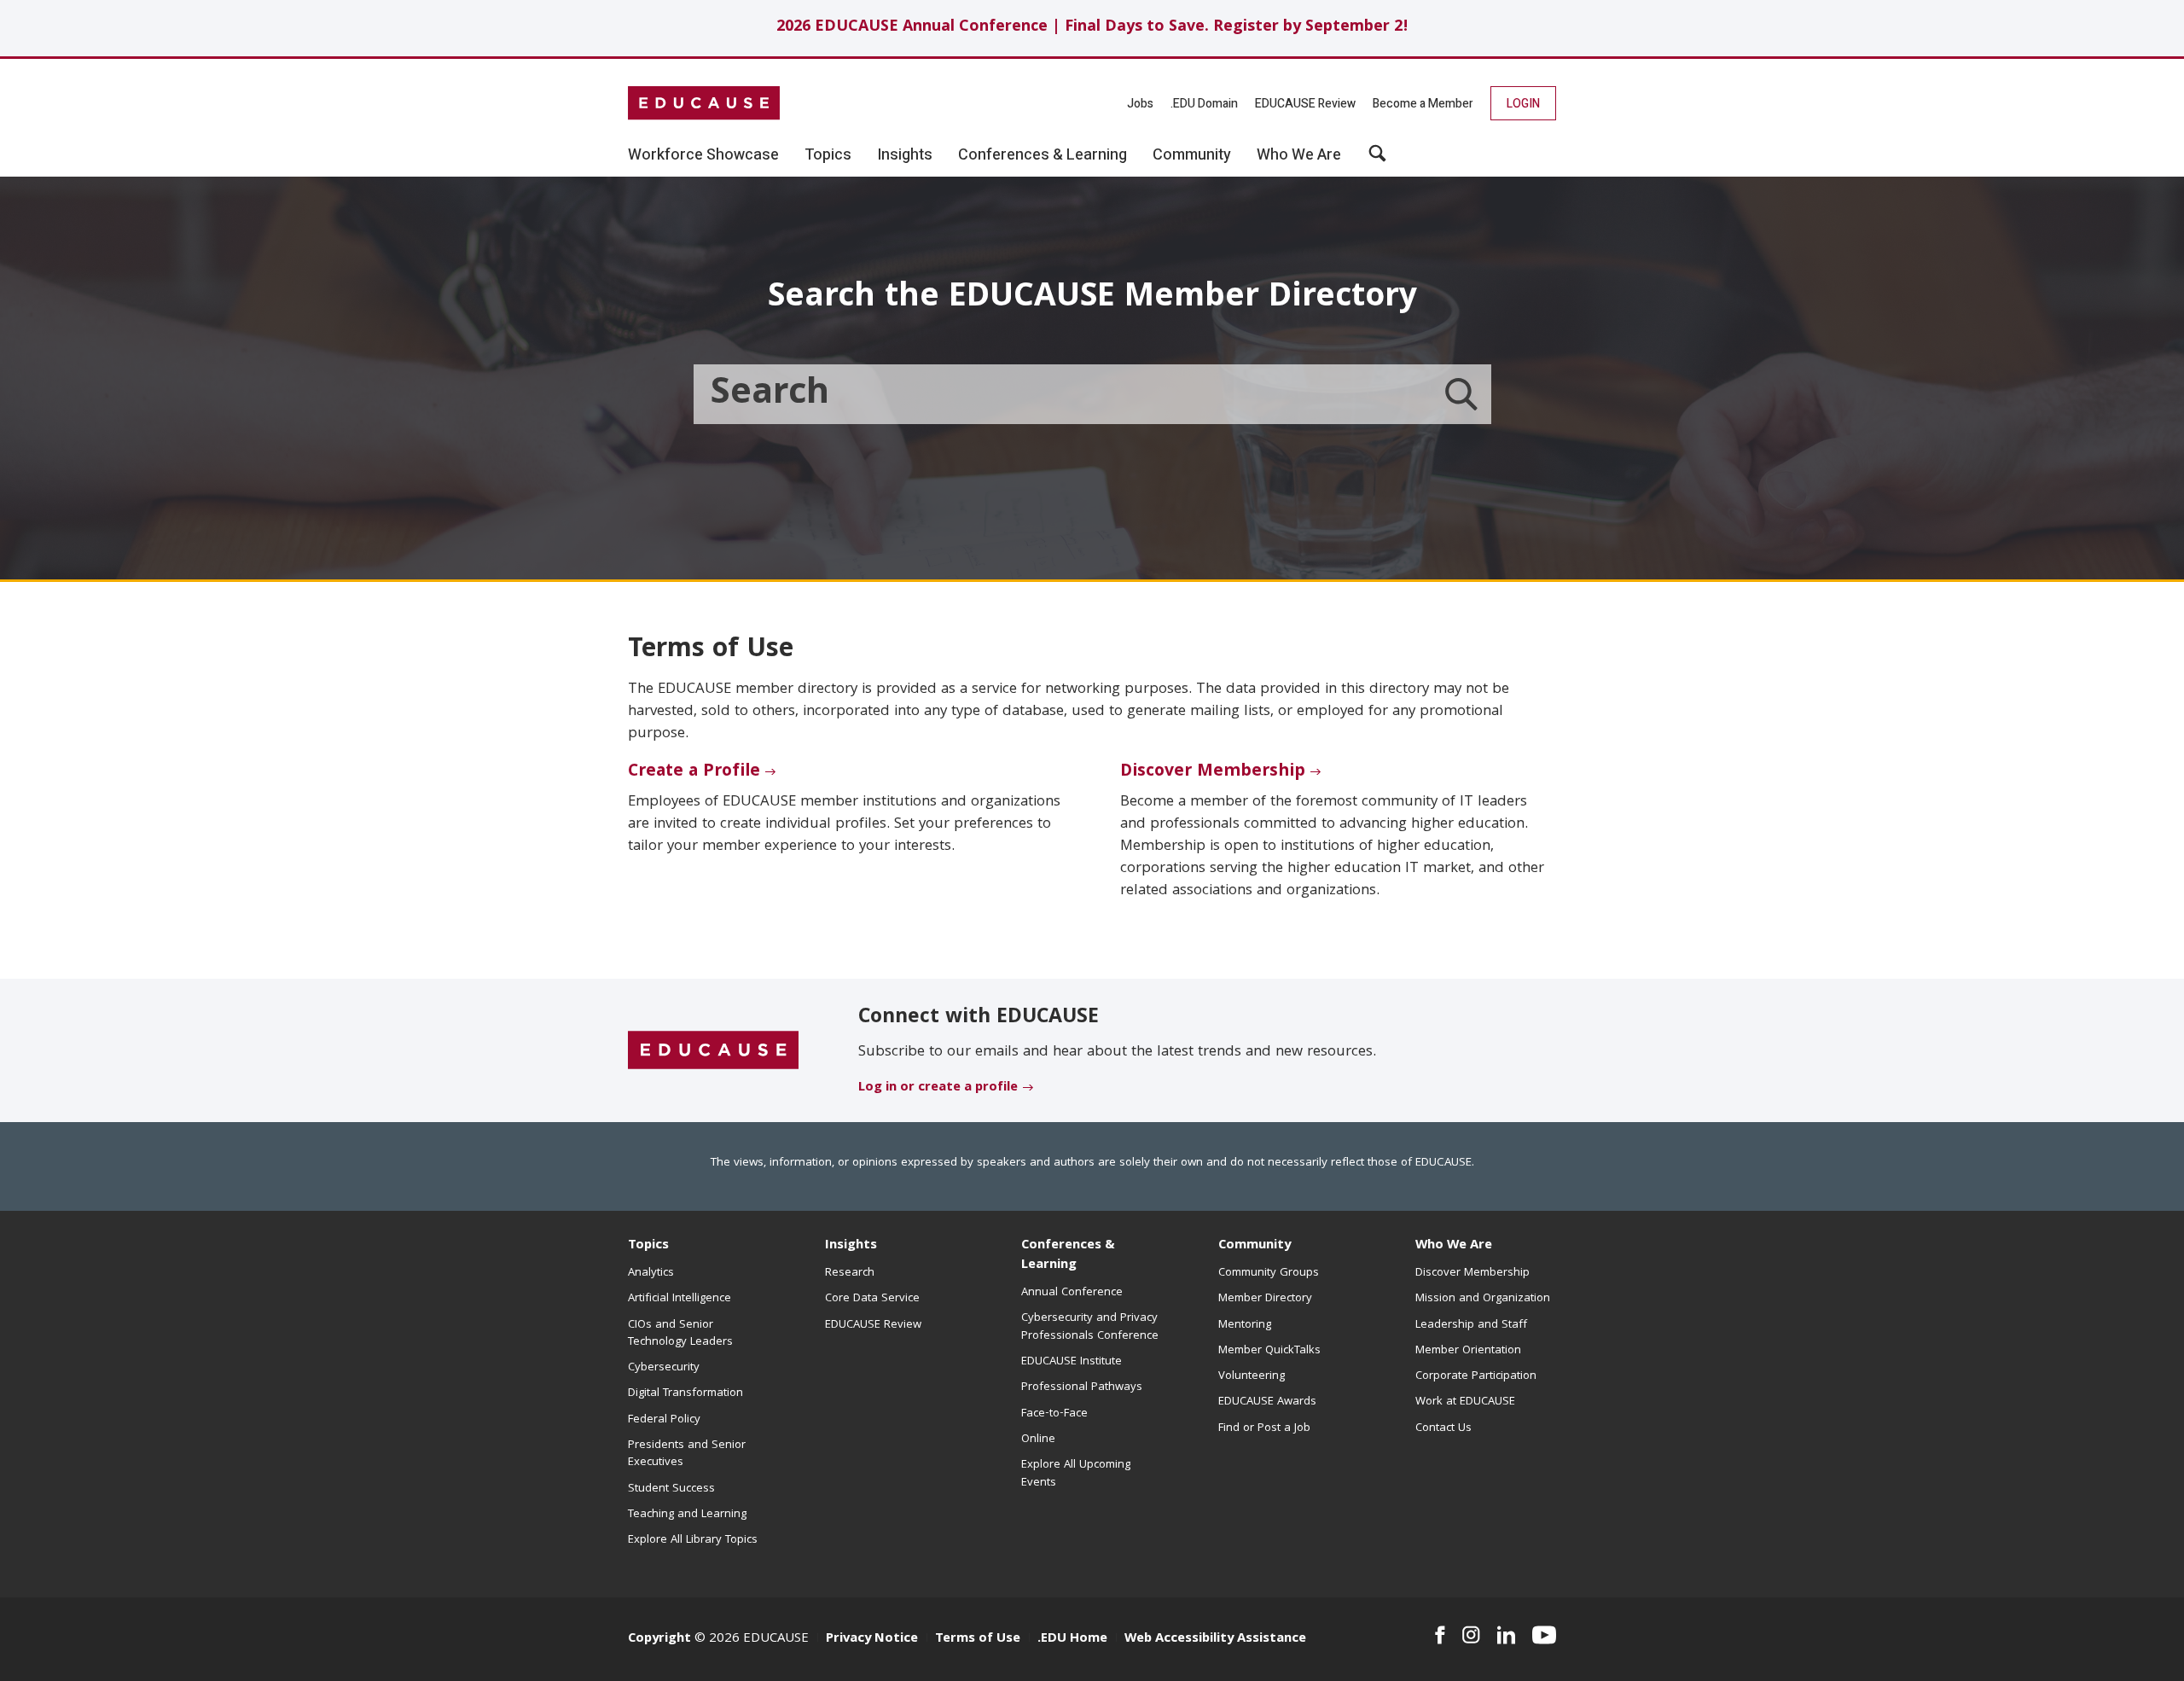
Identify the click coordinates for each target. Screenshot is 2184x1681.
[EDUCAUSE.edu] (704, 103)
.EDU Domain (1204, 104)
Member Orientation (1468, 1351)
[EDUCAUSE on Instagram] (1471, 1635)
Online (1038, 1440)
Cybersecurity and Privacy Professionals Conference (1090, 1327)
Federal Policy (664, 1420)
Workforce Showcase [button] (703, 155)
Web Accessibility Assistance (1215, 1639)
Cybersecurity (664, 1368)
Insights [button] (905, 155)
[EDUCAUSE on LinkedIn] (1507, 1635)
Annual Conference (1072, 1293)
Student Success (671, 1489)
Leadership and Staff (1471, 1325)
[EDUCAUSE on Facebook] (1440, 1635)
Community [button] (1192, 155)
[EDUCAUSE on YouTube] (1544, 1635)
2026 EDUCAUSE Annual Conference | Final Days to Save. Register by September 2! (1092, 28)
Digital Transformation (685, 1393)
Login (1523, 104)
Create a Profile (694, 772)
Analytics (651, 1273)
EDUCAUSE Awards (1267, 1402)
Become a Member (1423, 104)
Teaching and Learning (687, 1515)
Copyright (659, 1639)
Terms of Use (978, 1639)
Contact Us (1443, 1428)
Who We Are (1454, 1246)
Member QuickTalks (1269, 1351)
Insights (851, 1246)
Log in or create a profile (938, 1088)
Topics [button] (828, 155)
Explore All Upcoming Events (1076, 1474)
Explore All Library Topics (693, 1540)
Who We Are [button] (1299, 155)
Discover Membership (1213, 772)
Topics (648, 1246)
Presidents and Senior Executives (687, 1454)
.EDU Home (1072, 1639)
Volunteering (1252, 1376)
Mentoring (1245, 1325)
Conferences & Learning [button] (1043, 155)
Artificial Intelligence (680, 1299)
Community (1255, 1246)
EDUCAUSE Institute (1072, 1362)
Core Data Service (872, 1299)
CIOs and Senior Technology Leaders (680, 1334)
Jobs (1140, 104)
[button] (1377, 160)
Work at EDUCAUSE (1465, 1402)
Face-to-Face (1054, 1414)
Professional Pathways (1082, 1387)
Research (850, 1273)
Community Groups (1269, 1273)
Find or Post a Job (1264, 1428)
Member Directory (1265, 1299)
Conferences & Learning (1068, 1256)
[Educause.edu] (713, 1051)
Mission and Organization (1483, 1299)
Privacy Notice (872, 1639)
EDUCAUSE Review (1305, 104)
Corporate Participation (1476, 1376)
